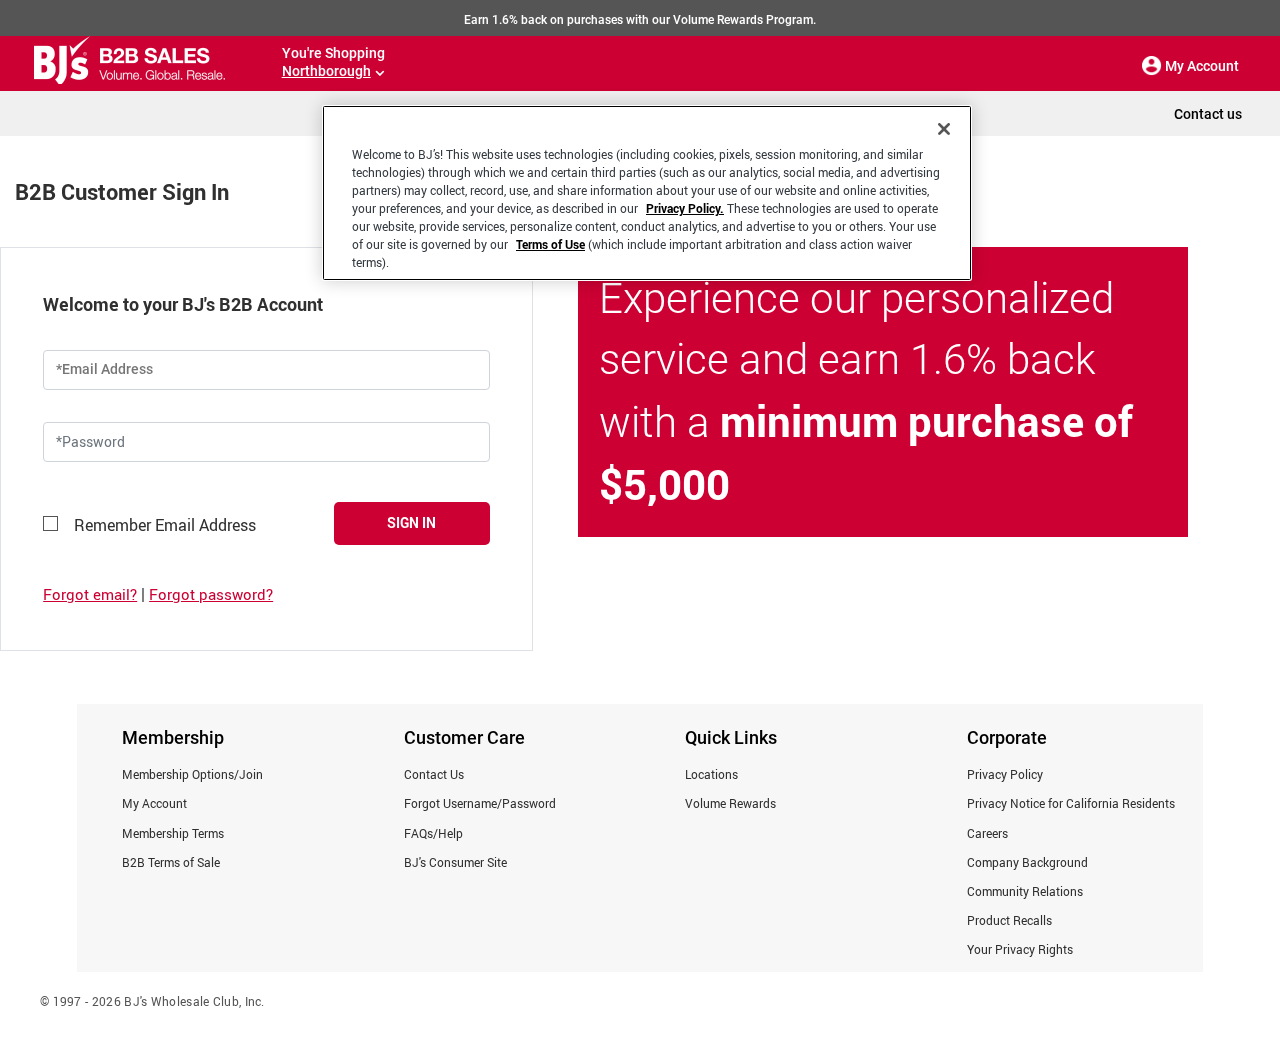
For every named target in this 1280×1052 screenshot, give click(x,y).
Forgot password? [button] (211, 594)
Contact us (1208, 114)
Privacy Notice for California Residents (1071, 803)
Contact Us (434, 774)
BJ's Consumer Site (455, 862)
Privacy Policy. (685, 208)
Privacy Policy (1005, 774)
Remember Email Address (165, 525)
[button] (1152, 66)
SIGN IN (411, 522)
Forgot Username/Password (480, 803)
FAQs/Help (433, 833)
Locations (711, 774)
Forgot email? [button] (90, 594)
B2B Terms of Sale (171, 862)
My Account (154, 803)
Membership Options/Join (192, 774)
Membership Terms (173, 833)
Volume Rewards (730, 803)
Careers (987, 833)
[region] (647, 193)
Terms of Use (550, 244)
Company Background (1027, 862)
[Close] (944, 129)
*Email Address (104, 369)
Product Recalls (1009, 920)
